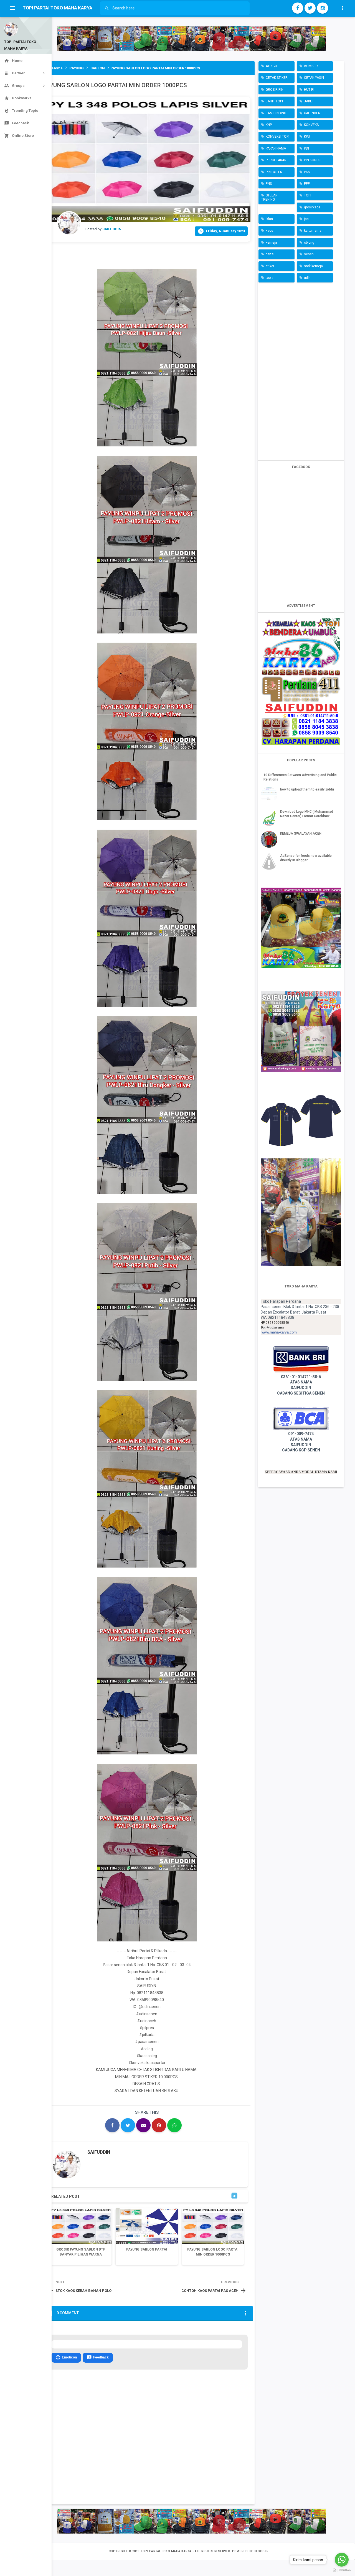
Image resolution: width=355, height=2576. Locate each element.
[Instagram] (323, 8)
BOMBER (311, 66)
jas (306, 219)
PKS (307, 172)
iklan (269, 219)
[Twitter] (310, 8)
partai (270, 254)
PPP (307, 184)
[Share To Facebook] (112, 2125)
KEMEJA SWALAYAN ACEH (301, 834)
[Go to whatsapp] (342, 2560)
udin (307, 278)
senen (309, 254)
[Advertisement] (301, 370)
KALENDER (312, 113)
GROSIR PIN (275, 90)
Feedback (98, 2357)
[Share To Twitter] (128, 2125)
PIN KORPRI (313, 160)
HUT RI (309, 90)
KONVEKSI (312, 125)
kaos (269, 231)
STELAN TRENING (269, 197)
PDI (306, 148)
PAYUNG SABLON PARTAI (147, 2249)
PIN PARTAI (274, 172)
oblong (309, 243)
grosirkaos (312, 207)
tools (270, 278)
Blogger (261, 2551)
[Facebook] (298, 8)
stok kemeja (313, 266)
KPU (307, 137)
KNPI (269, 125)
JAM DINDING (276, 113)
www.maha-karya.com (279, 1332)
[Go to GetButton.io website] (342, 2570)
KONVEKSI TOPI (277, 137)
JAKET (309, 101)
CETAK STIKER (277, 78)
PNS (269, 184)
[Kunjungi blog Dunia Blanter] (191, 39)
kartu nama (313, 231)
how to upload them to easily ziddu (307, 789)
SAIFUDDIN (99, 2152)
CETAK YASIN (314, 78)
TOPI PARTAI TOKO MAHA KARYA (166, 2551)
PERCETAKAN (276, 160)
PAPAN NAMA (276, 148)
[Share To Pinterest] (159, 2125)
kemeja (271, 243)
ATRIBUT (272, 66)
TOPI (308, 195)
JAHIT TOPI (274, 101)
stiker (270, 266)
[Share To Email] (143, 2125)
